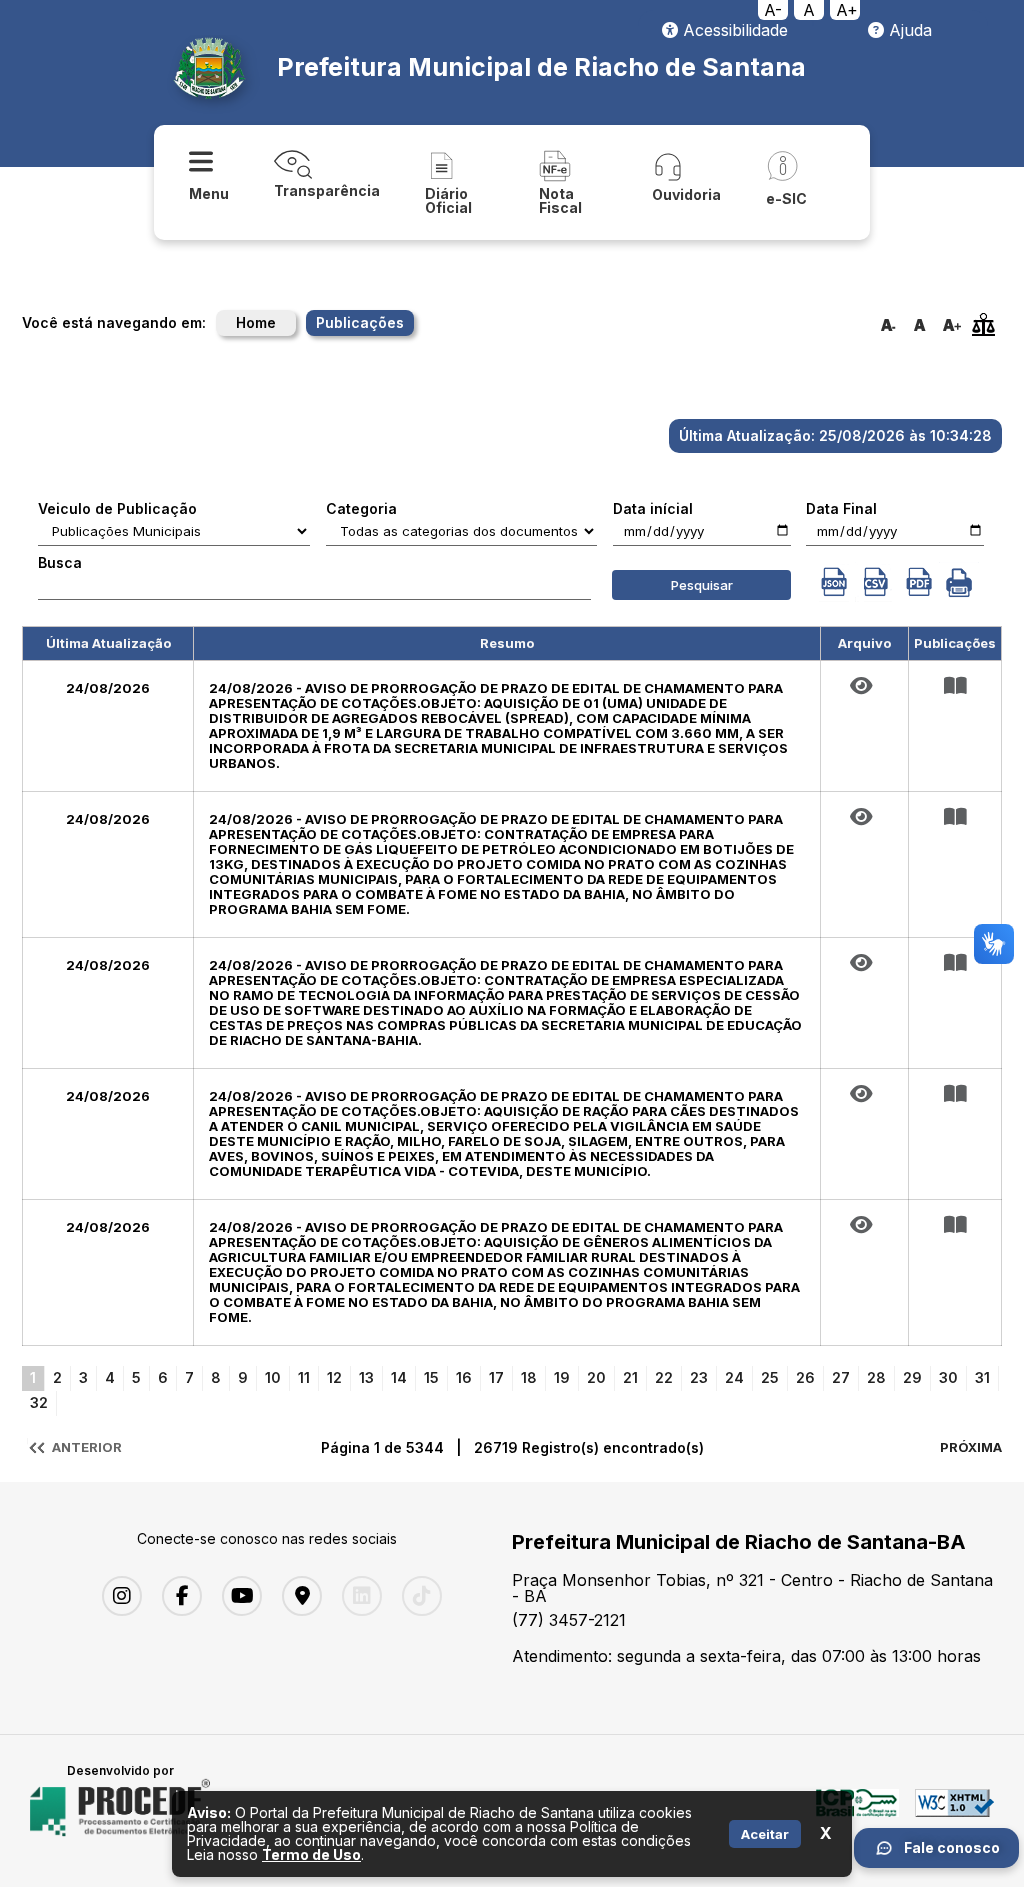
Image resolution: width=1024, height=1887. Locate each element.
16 (464, 1377)
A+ (847, 10)
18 (529, 1377)
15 (431, 1377)
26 (805, 1377)
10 (273, 1377)
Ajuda (908, 30)
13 (366, 1377)
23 (699, 1377)
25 (770, 1377)
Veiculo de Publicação (117, 509)
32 (39, 1402)
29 (912, 1377)
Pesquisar (702, 585)
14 (399, 1377)
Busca (60, 563)
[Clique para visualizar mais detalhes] (955, 686)
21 (630, 1377)
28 (876, 1377)
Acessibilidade (733, 30)
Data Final (841, 509)
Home (256, 322)
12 (334, 1377)
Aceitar (765, 1834)
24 (734, 1377)
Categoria (361, 509)
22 (664, 1377)
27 (841, 1377)
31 (982, 1377)
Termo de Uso (311, 1854)
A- (773, 10)
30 (948, 1377)
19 (562, 1377)
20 (596, 1377)
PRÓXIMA (971, 1447)
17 (496, 1377)
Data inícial (653, 509)
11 (304, 1377)
